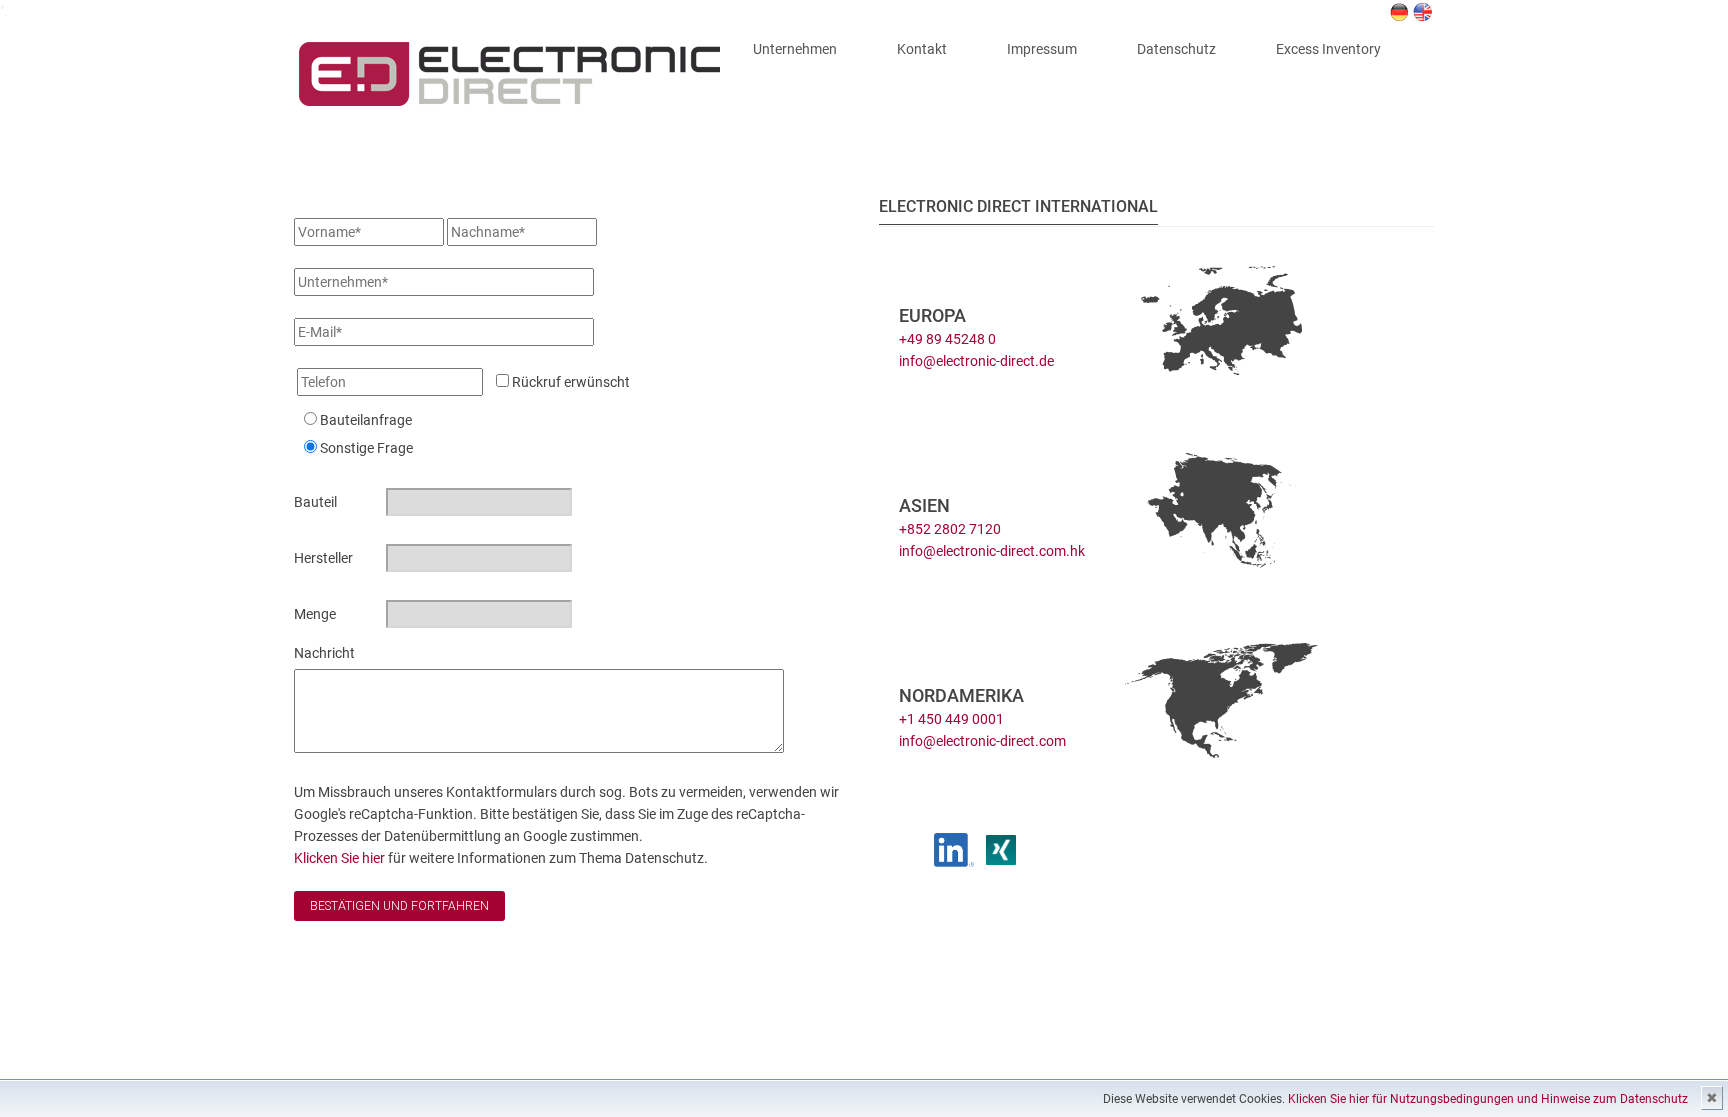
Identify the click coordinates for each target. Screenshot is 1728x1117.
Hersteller (323, 558)
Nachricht (324, 653)
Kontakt (922, 49)
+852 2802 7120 (950, 529)
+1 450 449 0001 (951, 719)
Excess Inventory (1328, 49)
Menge (315, 614)
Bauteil (315, 502)
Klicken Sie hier (341, 858)
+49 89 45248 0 (947, 339)
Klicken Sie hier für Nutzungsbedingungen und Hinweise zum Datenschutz (1488, 1099)
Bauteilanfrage (366, 420)
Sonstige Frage (366, 448)
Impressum (1042, 49)
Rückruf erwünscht (569, 382)
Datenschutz (1176, 49)
